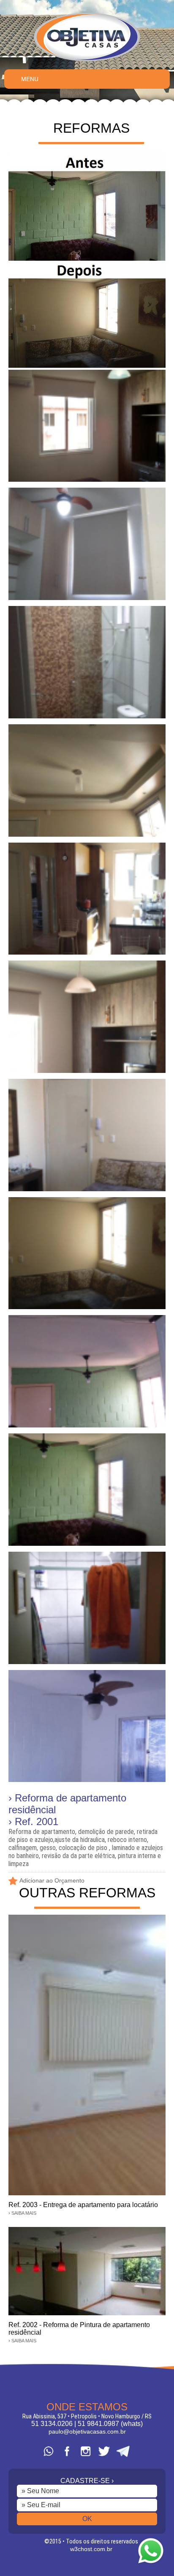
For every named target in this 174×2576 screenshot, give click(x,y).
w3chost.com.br (91, 2549)
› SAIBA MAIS (22, 2213)
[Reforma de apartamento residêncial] (87, 366)
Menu (30, 79)
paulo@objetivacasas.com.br (87, 2431)
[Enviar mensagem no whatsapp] (151, 2564)
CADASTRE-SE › (87, 2481)
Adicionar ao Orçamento (52, 1880)
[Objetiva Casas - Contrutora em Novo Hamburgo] (87, 61)
